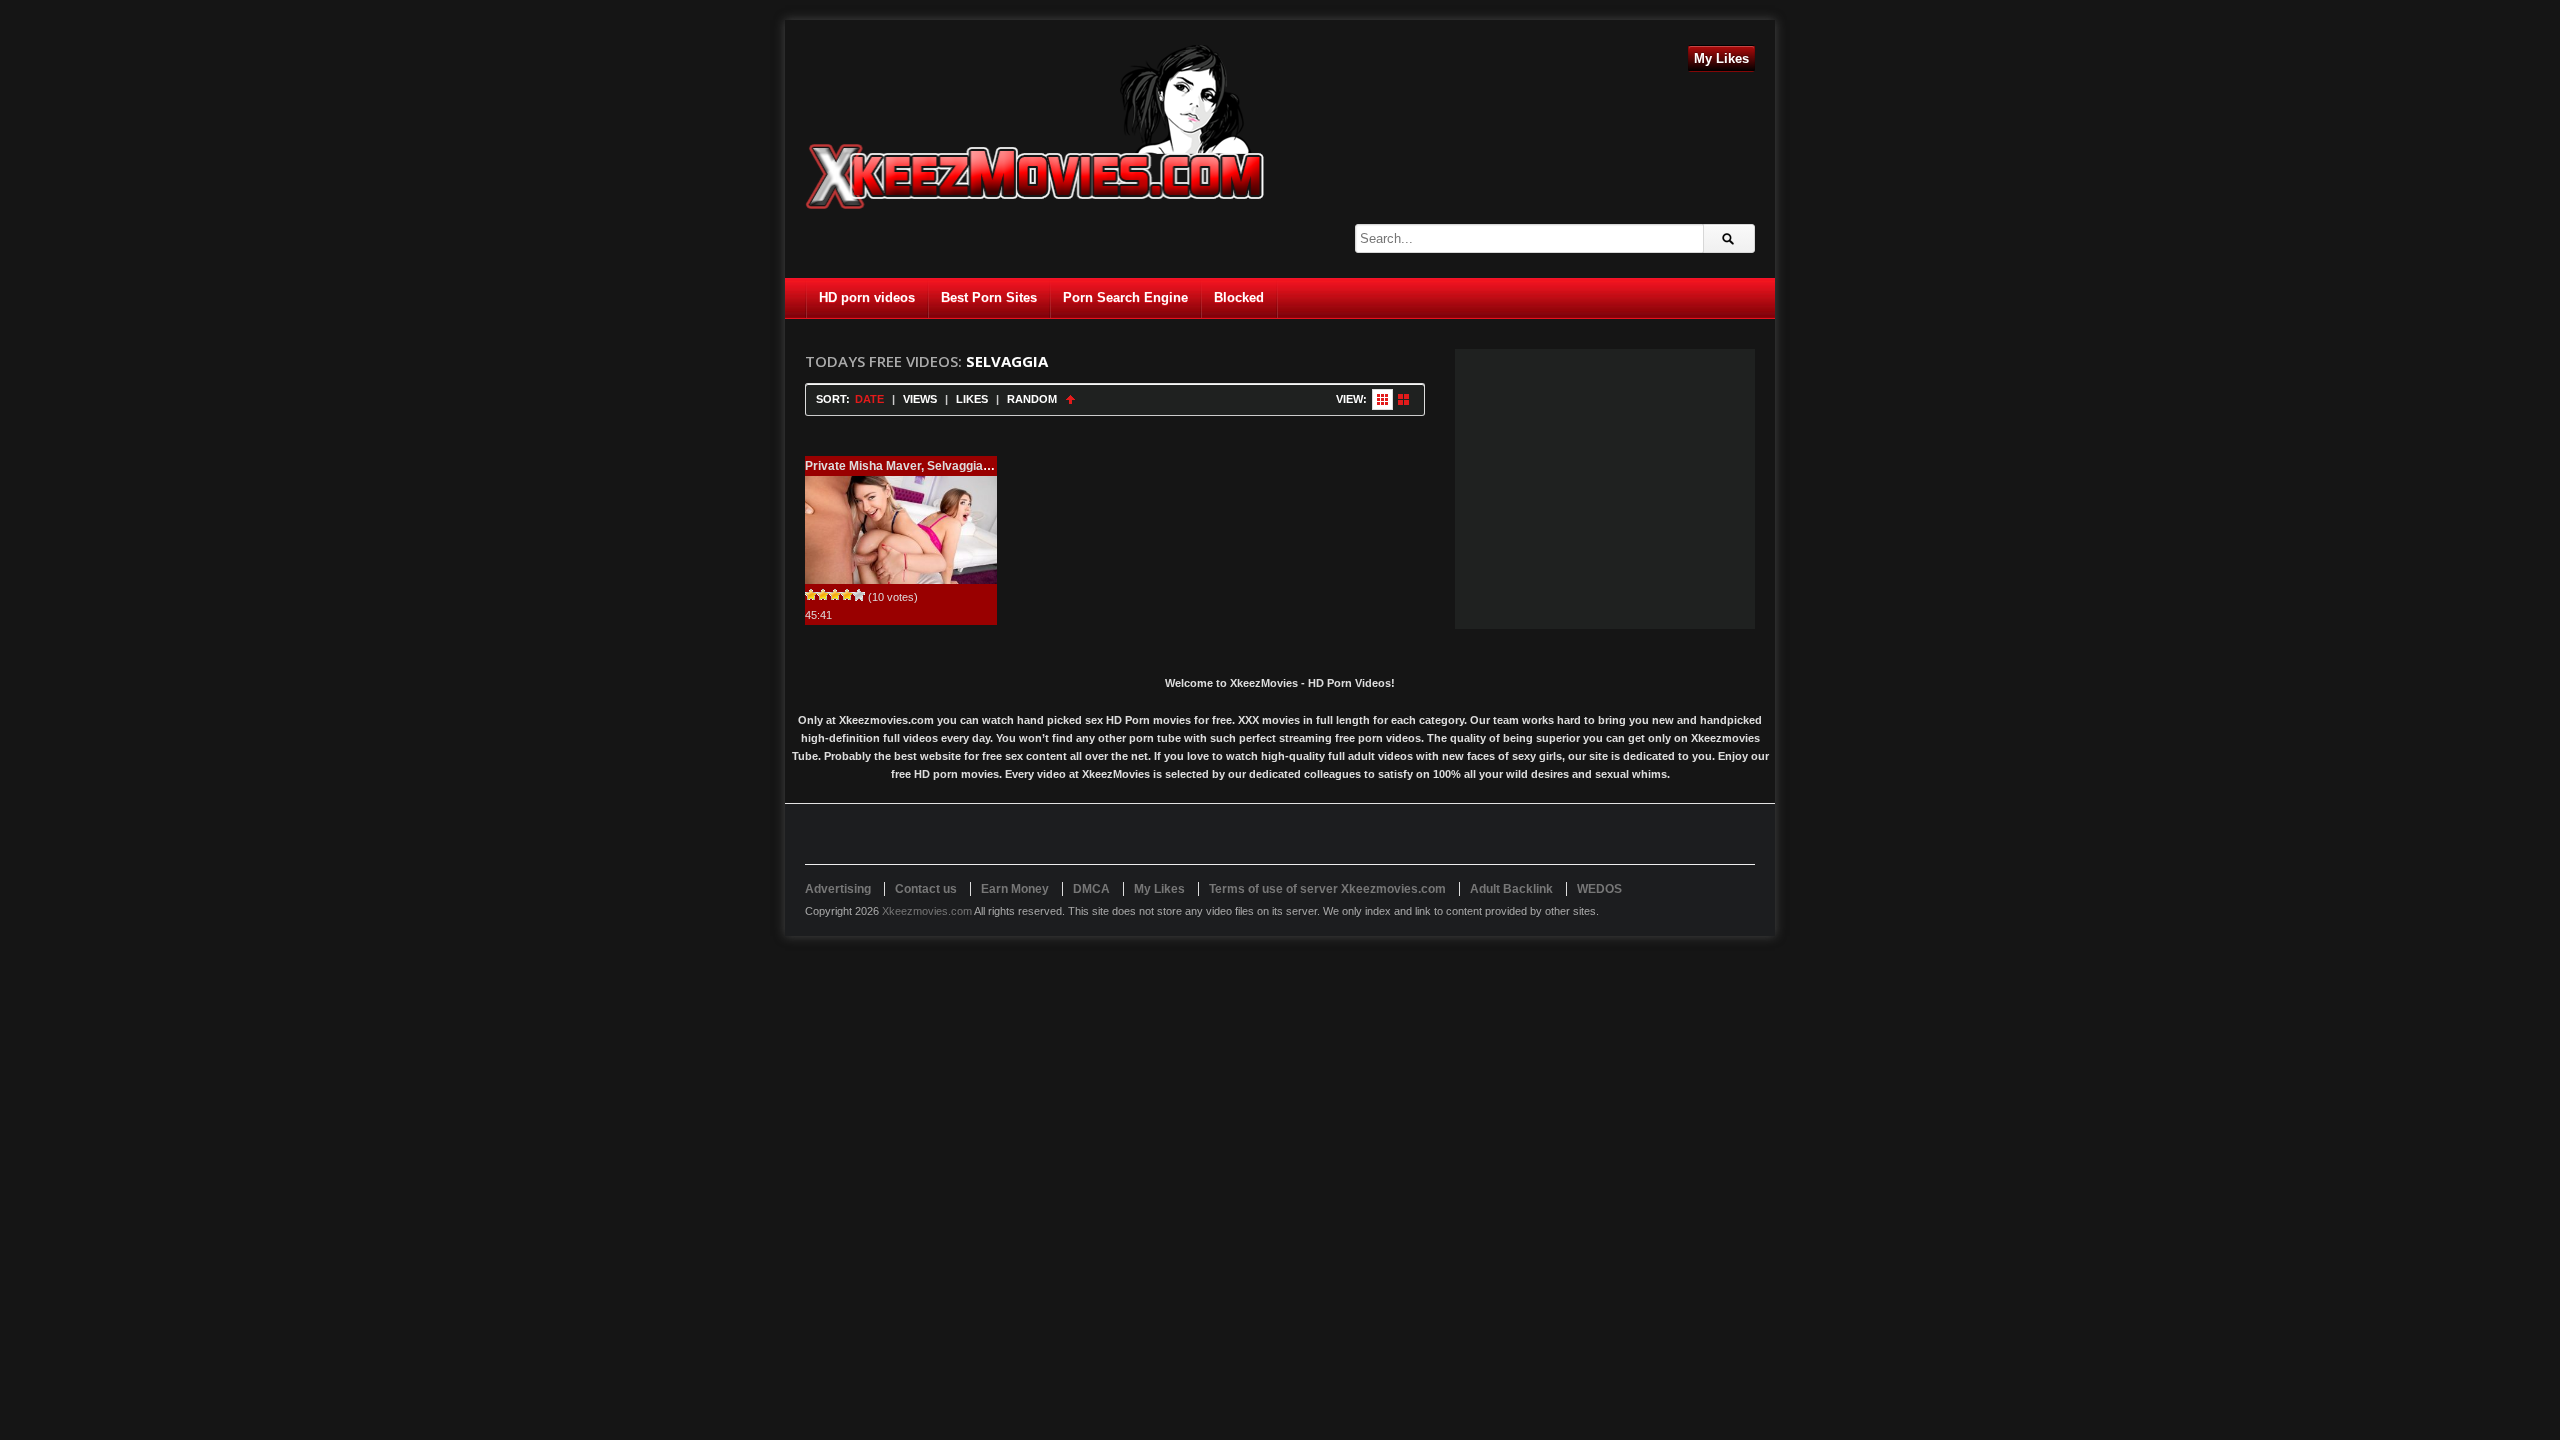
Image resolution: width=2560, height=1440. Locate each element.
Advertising (838, 889)
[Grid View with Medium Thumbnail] (1403, 399)
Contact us (926, 889)
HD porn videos (867, 297)
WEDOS (1599, 889)
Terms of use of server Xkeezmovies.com (1327, 889)
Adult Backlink (1511, 889)
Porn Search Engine (1125, 297)
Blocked (1239, 297)
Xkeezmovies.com (927, 911)
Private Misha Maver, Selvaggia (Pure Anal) (927, 466)
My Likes (1721, 58)
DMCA (1091, 889)
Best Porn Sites (989, 297)
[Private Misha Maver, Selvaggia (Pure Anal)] (901, 530)
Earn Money (1015, 889)
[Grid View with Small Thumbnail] (1382, 399)
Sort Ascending (1070, 399)
